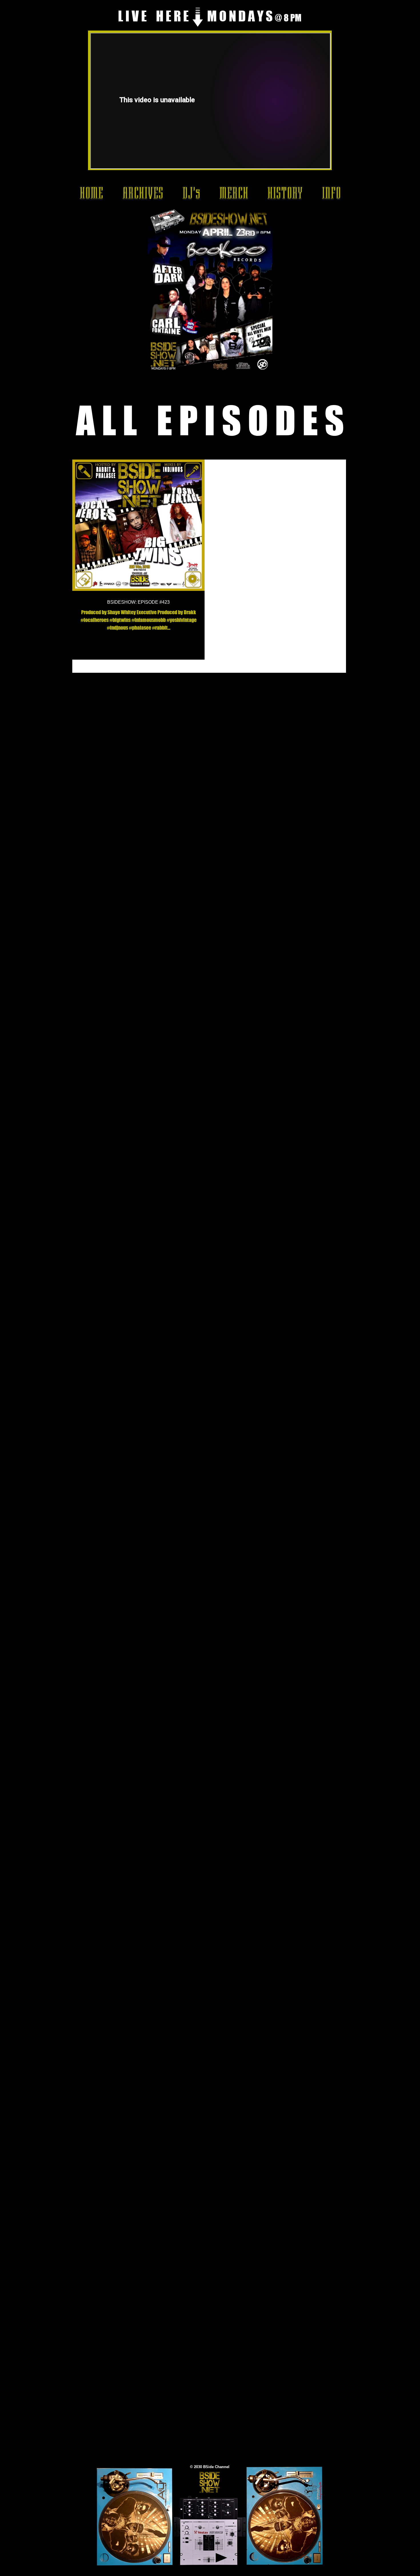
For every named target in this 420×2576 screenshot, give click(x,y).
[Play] (221, 2558)
